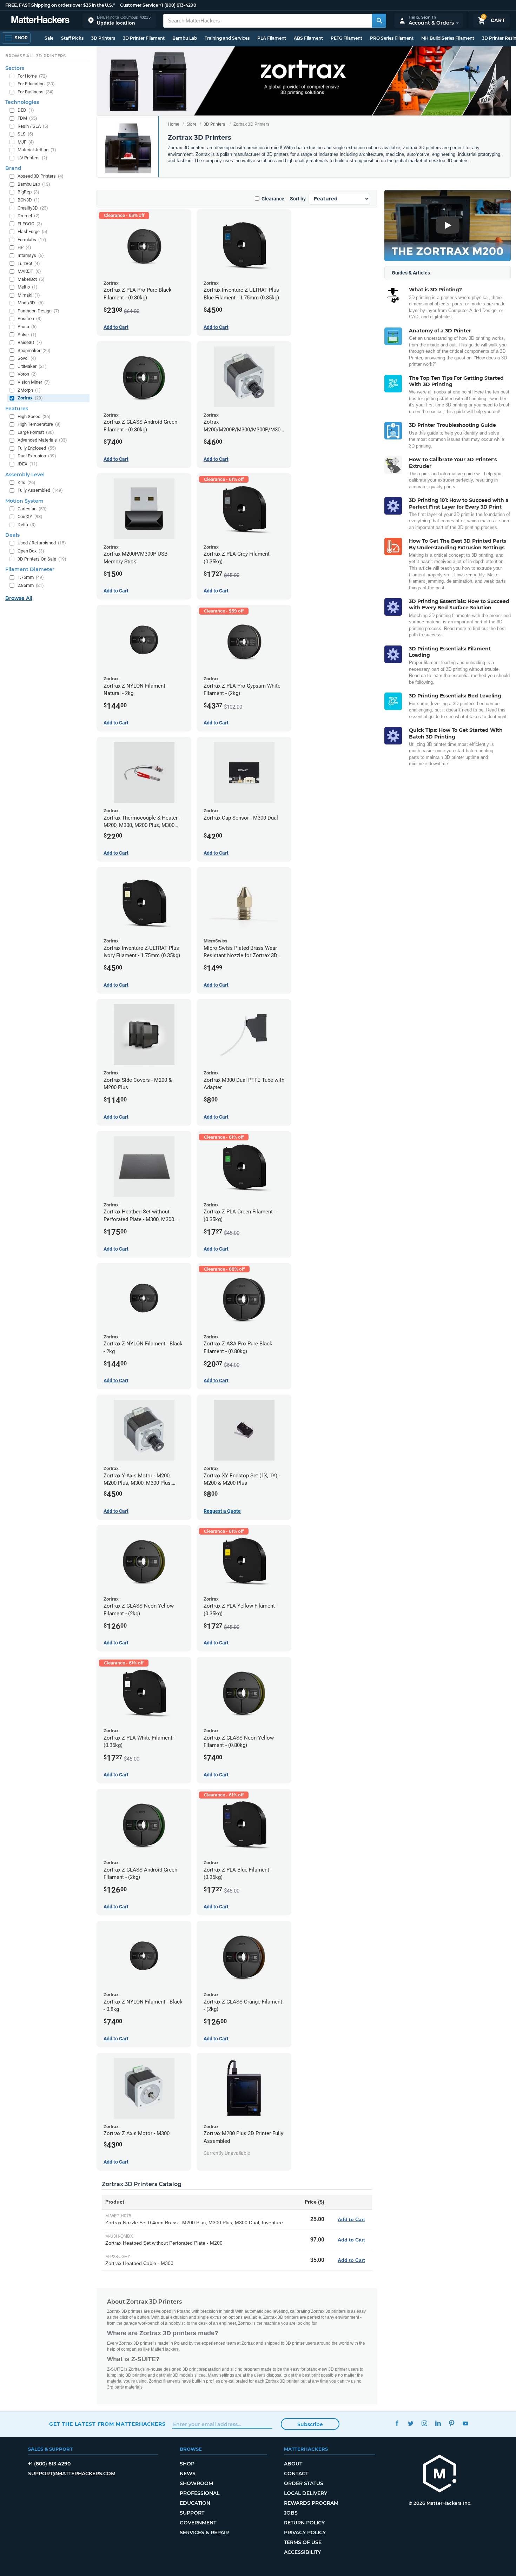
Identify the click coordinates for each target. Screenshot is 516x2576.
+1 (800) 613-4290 (178, 5)
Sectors (15, 68)
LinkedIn (438, 2423)
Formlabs (32, 240)
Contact (296, 2474)
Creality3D (33, 208)
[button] (119, 21)
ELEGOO (30, 224)
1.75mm (31, 577)
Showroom (196, 2483)
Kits (27, 482)
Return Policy (304, 2523)
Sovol (27, 358)
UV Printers (32, 158)
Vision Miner (34, 382)
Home (174, 124)
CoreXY (30, 516)
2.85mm (31, 585)
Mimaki (29, 295)
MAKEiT (29, 271)
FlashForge (32, 231)
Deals (12, 535)
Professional (200, 2493)
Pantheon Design (38, 311)
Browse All (19, 598)
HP (24, 247)
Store (191, 124)
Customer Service (139, 5)
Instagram (424, 2423)
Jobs (291, 2513)
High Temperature (39, 424)
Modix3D (31, 303)
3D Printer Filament (144, 38)
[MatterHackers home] (40, 21)
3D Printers (103, 38)
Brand (13, 168)
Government (198, 2523)
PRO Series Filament (392, 38)
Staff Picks (72, 38)
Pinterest (452, 2423)
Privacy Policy (305, 2532)
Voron (27, 374)
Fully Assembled (40, 490)
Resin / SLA (33, 126)
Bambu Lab (185, 38)
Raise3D (30, 342)
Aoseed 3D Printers (41, 176)
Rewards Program (311, 2503)
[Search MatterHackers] (379, 21)
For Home (32, 76)
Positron (30, 319)
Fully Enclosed (37, 448)
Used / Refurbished (42, 543)
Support (192, 2513)
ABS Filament (308, 38)
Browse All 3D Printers (36, 56)
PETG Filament (346, 38)
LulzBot (29, 263)
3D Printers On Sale (42, 559)
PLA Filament (272, 38)
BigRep (28, 192)
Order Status (304, 2483)
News (188, 2474)
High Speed (34, 416)
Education (195, 2503)
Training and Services (227, 38)
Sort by (298, 199)
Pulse (27, 335)
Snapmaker (34, 350)
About (293, 2464)
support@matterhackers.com (72, 2474)
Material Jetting (37, 150)
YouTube (465, 2423)
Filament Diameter (30, 569)
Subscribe (310, 2424)
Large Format (36, 432)
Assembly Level (25, 475)
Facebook (397, 2423)
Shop (187, 2464)
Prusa (27, 327)
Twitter (411, 2423)
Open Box (31, 551)
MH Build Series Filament (448, 38)
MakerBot (31, 279)
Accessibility (302, 2552)
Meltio (28, 287)
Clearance (273, 199)
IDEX (28, 464)
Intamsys (31, 255)
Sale (49, 38)
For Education (36, 84)
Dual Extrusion (37, 456)
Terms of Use (303, 2542)
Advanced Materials (42, 440)
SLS (25, 134)
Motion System (24, 501)
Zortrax (30, 398)
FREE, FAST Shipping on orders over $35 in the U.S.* (60, 5)
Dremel (29, 216)
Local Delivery (306, 2493)
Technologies (22, 102)
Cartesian (32, 509)
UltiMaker (32, 366)
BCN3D (29, 200)
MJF (26, 142)
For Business (36, 92)
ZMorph (29, 390)
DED (26, 110)
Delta (27, 525)
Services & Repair (204, 2532)
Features (17, 409)
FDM (27, 118)
